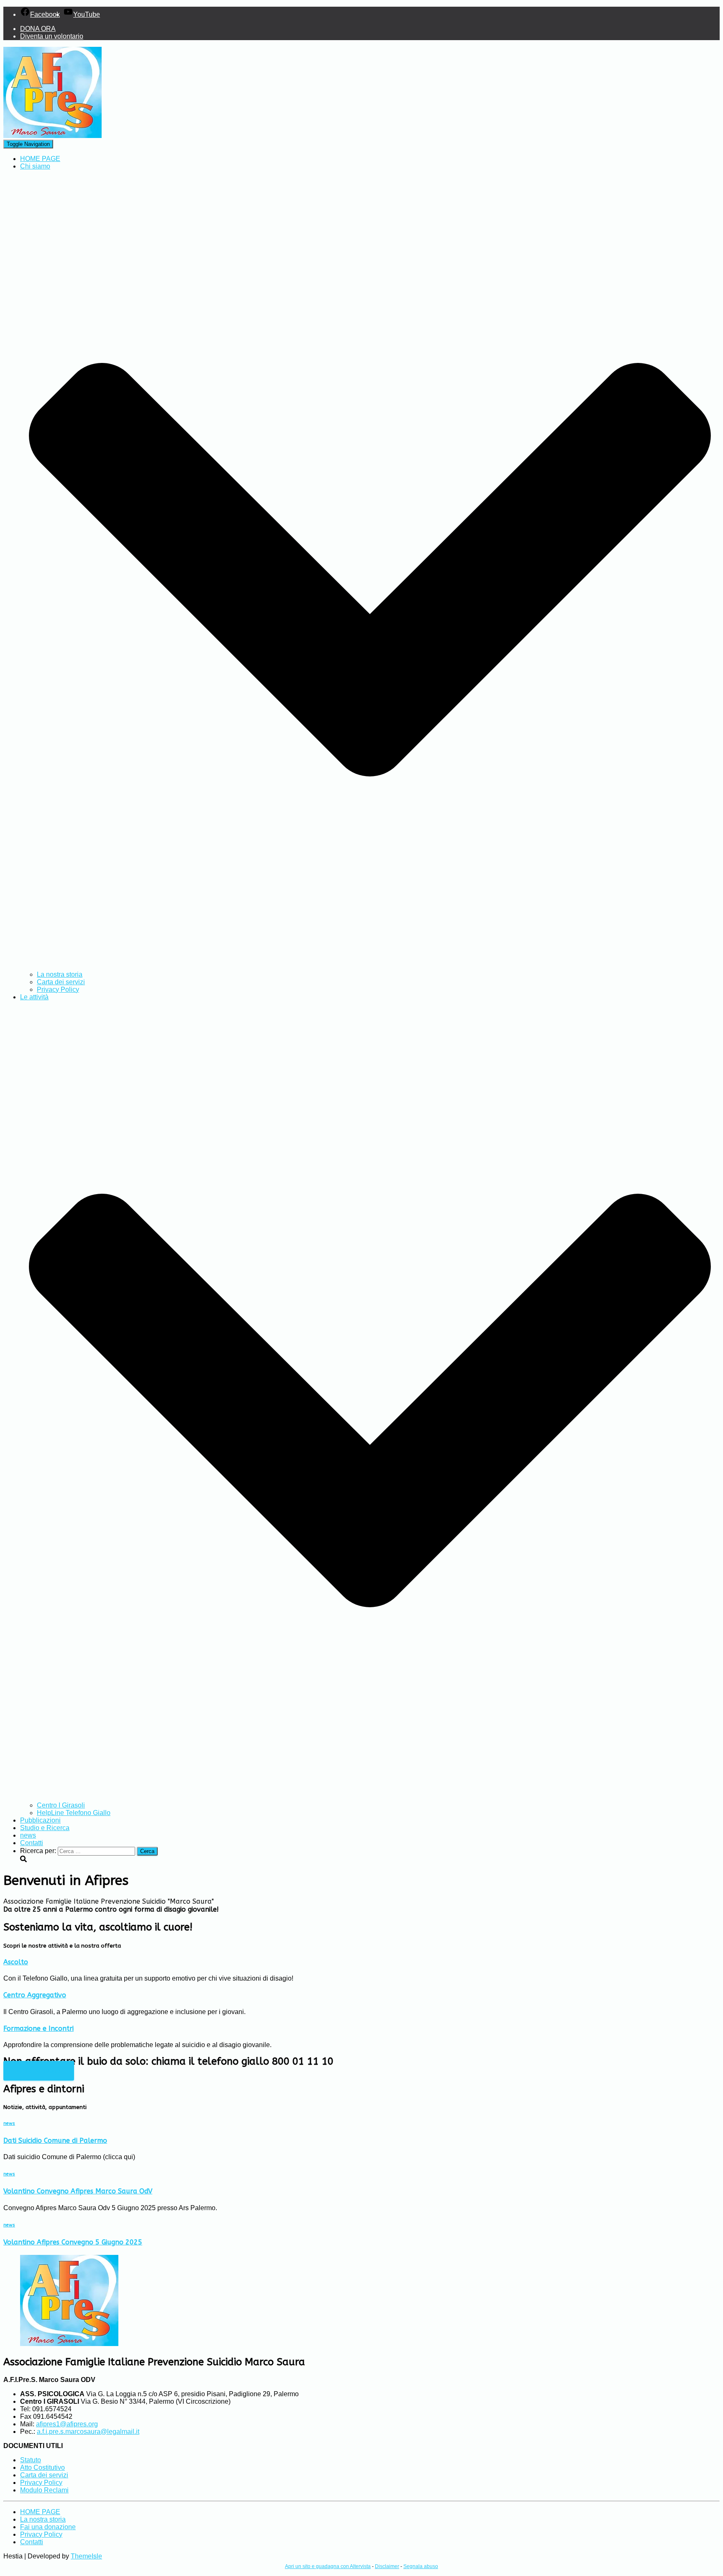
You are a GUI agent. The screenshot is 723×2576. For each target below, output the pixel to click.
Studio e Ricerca (45, 1828)
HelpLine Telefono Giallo (74, 1813)
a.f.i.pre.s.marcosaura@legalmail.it (88, 2432)
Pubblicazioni (40, 1820)
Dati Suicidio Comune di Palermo (55, 2141)
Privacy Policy (58, 989)
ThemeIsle (86, 2556)
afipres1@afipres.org (67, 2424)
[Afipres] (53, 136)
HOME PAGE (40, 159)
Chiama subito (39, 2071)
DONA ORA (38, 29)
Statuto (31, 2460)
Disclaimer (387, 2566)
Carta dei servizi (61, 982)
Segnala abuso (421, 2566)
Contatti (32, 1843)
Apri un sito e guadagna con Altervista (328, 2566)
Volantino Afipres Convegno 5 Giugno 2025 (73, 2242)
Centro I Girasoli (61, 1805)
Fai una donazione (48, 2527)
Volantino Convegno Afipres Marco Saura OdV (78, 2191)
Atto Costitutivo (42, 2467)
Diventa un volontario (52, 36)
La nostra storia (60, 974)
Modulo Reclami (44, 2490)
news (28, 1835)
